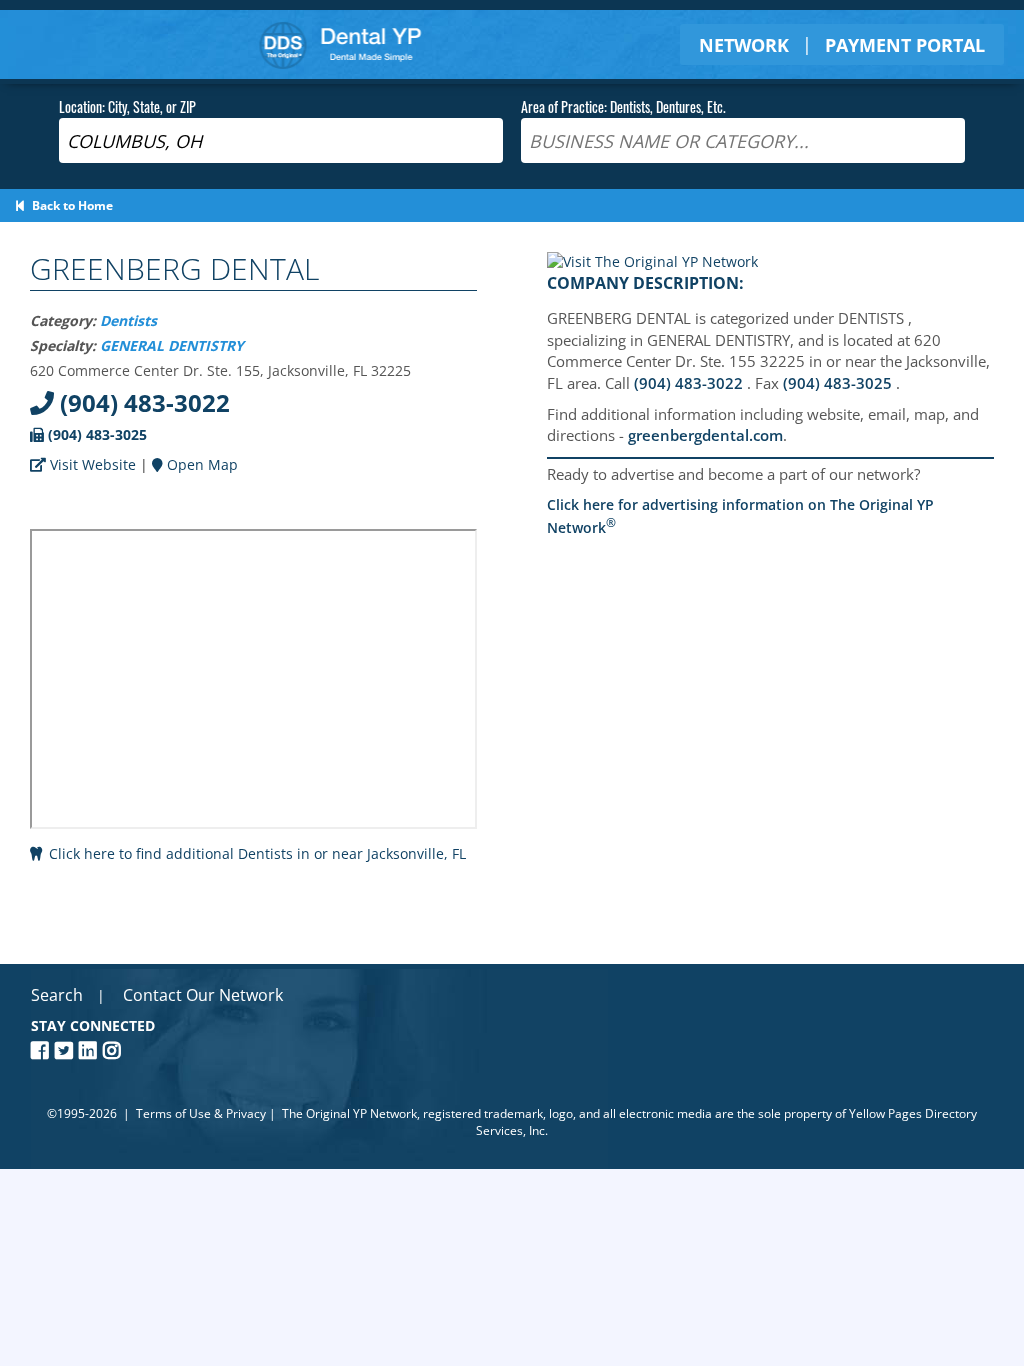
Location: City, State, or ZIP (127, 106)
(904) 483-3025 (95, 434)
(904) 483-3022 (142, 402)
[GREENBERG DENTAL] (652, 261)
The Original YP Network (349, 1113)
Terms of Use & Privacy (201, 1113)
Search (57, 995)
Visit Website (91, 464)
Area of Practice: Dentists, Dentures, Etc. (623, 106)
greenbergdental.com (705, 435)
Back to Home (69, 205)
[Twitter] (67, 1050)
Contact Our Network (203, 995)
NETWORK (744, 45)
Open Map (200, 464)
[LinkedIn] (91, 1050)
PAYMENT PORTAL (905, 45)
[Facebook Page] (43, 1050)
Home (340, 44)
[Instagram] (115, 1050)
